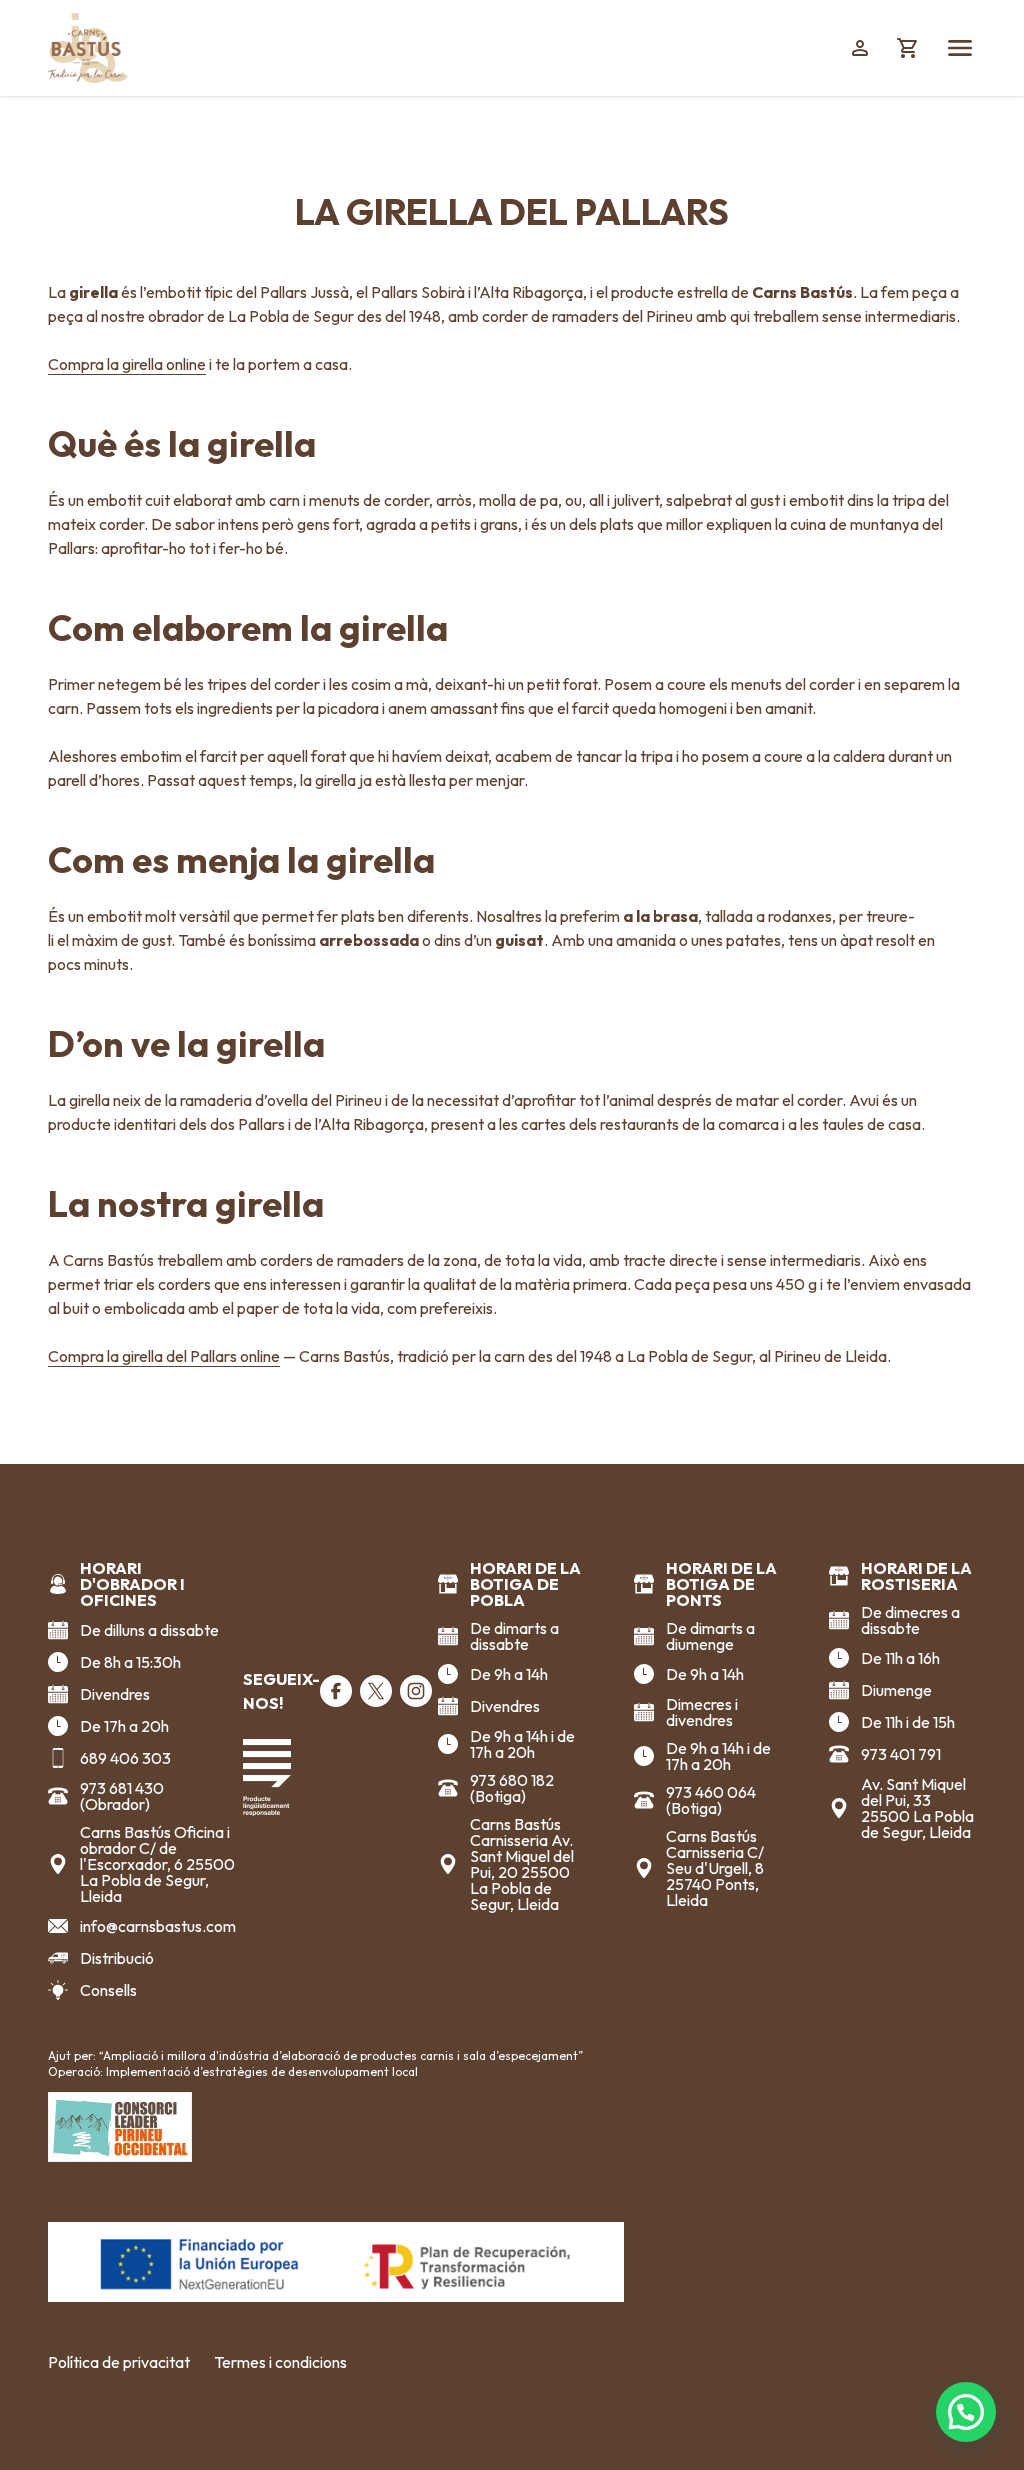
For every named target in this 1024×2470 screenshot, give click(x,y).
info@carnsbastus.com (158, 1926)
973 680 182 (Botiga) (512, 1788)
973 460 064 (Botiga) (711, 1800)
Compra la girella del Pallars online (164, 1356)
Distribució (117, 1958)
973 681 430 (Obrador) (122, 1796)
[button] (966, 2412)
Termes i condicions (280, 2362)
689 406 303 (125, 1758)
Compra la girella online (127, 364)
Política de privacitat (119, 2362)
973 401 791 (901, 1754)
